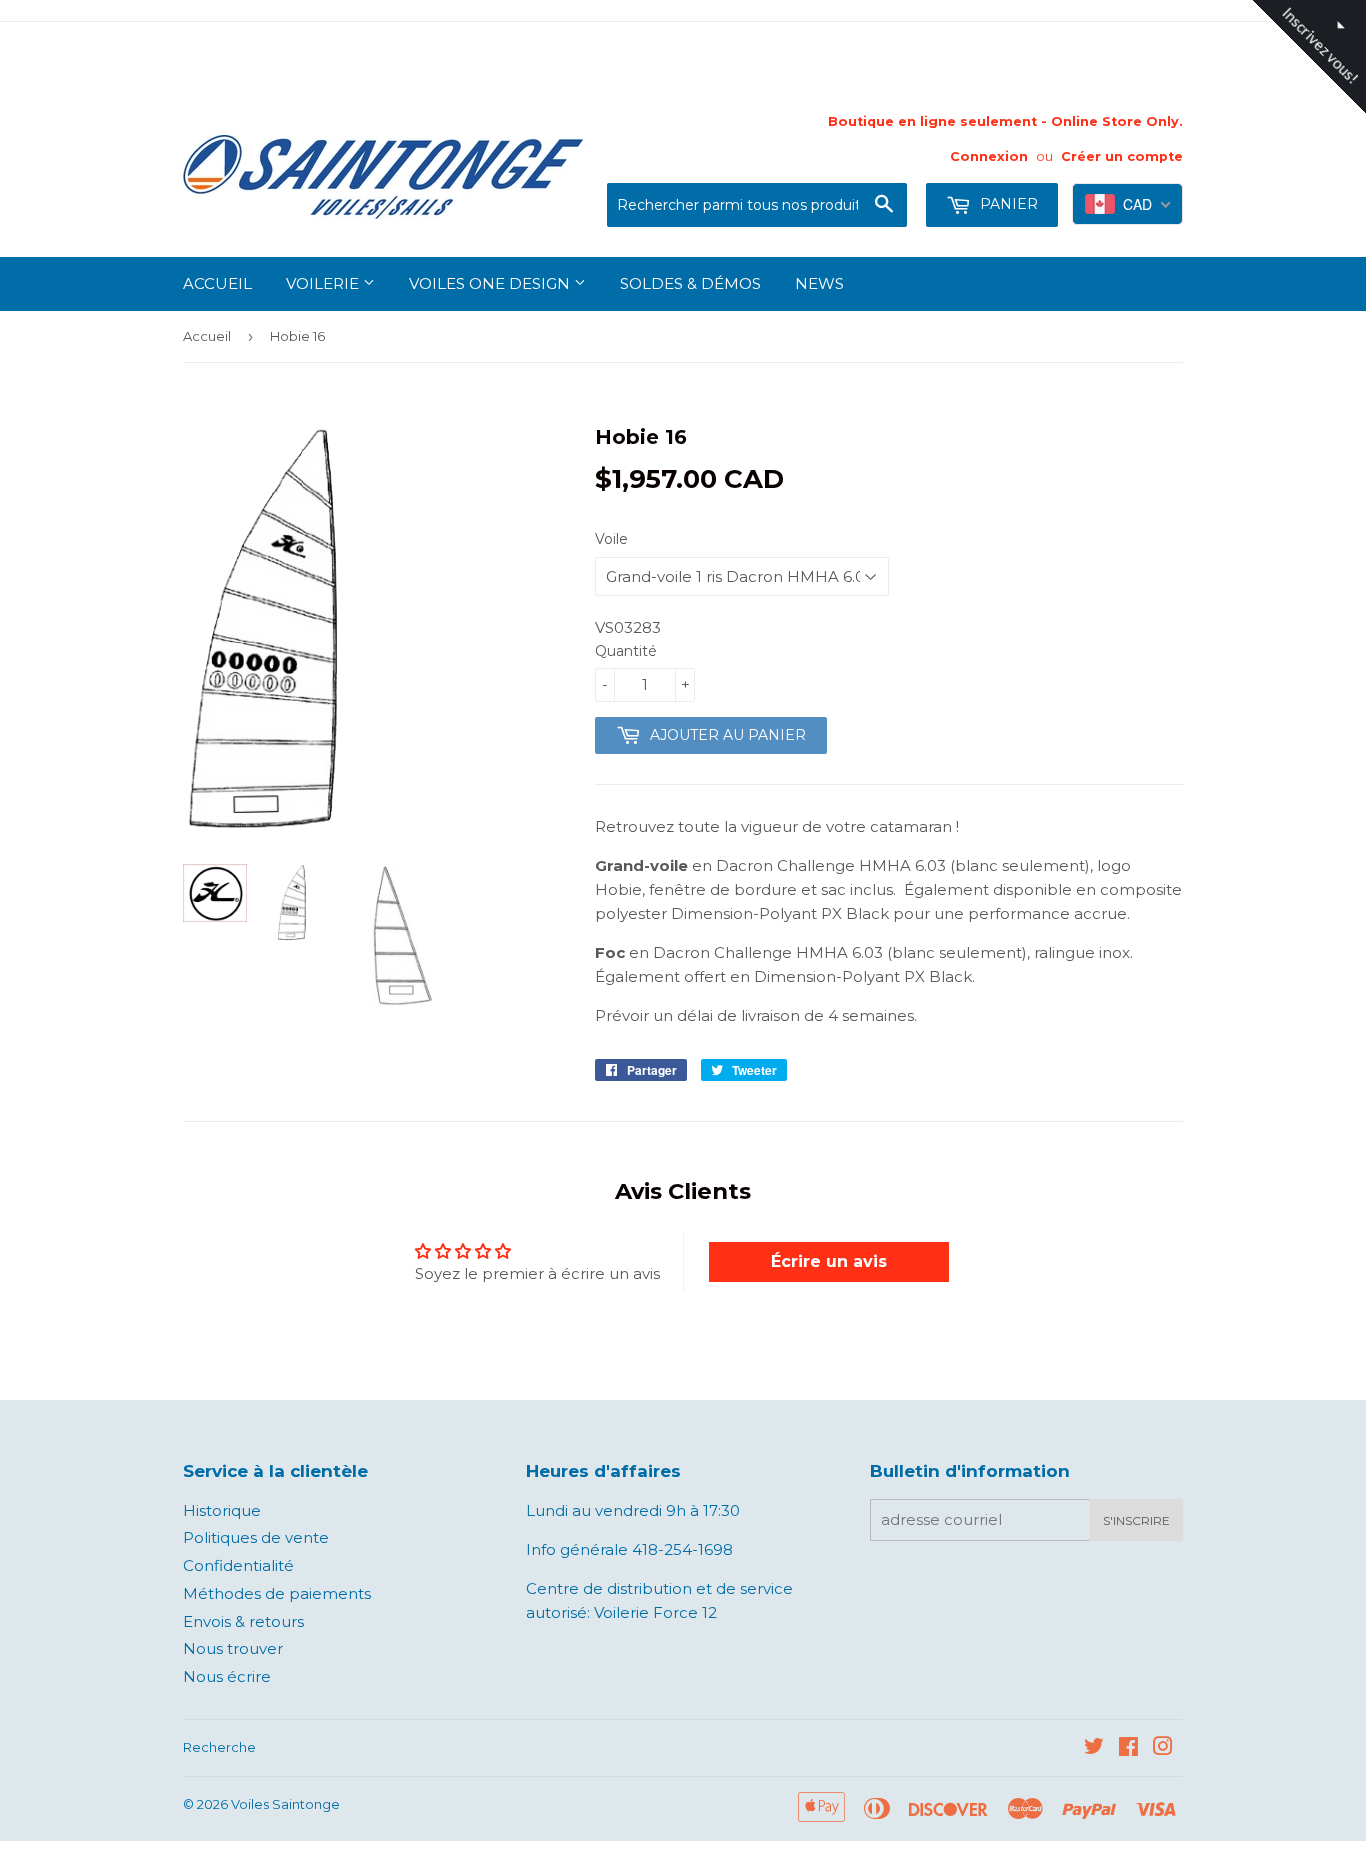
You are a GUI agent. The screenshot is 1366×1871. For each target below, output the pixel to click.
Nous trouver (233, 1648)
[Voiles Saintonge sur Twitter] (1094, 1748)
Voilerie (324, 283)
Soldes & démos (690, 283)
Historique (222, 1510)
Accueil (217, 283)
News (819, 283)
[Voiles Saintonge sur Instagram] (1163, 1748)
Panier (1007, 204)
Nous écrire (227, 1676)
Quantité (626, 651)
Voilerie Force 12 (653, 1612)
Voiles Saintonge (285, 1804)
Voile (611, 539)
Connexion (989, 156)
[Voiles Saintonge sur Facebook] (1128, 1748)
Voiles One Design (491, 283)
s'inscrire (1136, 1520)
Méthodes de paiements (277, 1593)
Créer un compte (1122, 156)
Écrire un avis (829, 1261)
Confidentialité (238, 1565)
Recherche (219, 1747)
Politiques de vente (256, 1537)
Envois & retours (243, 1621)
